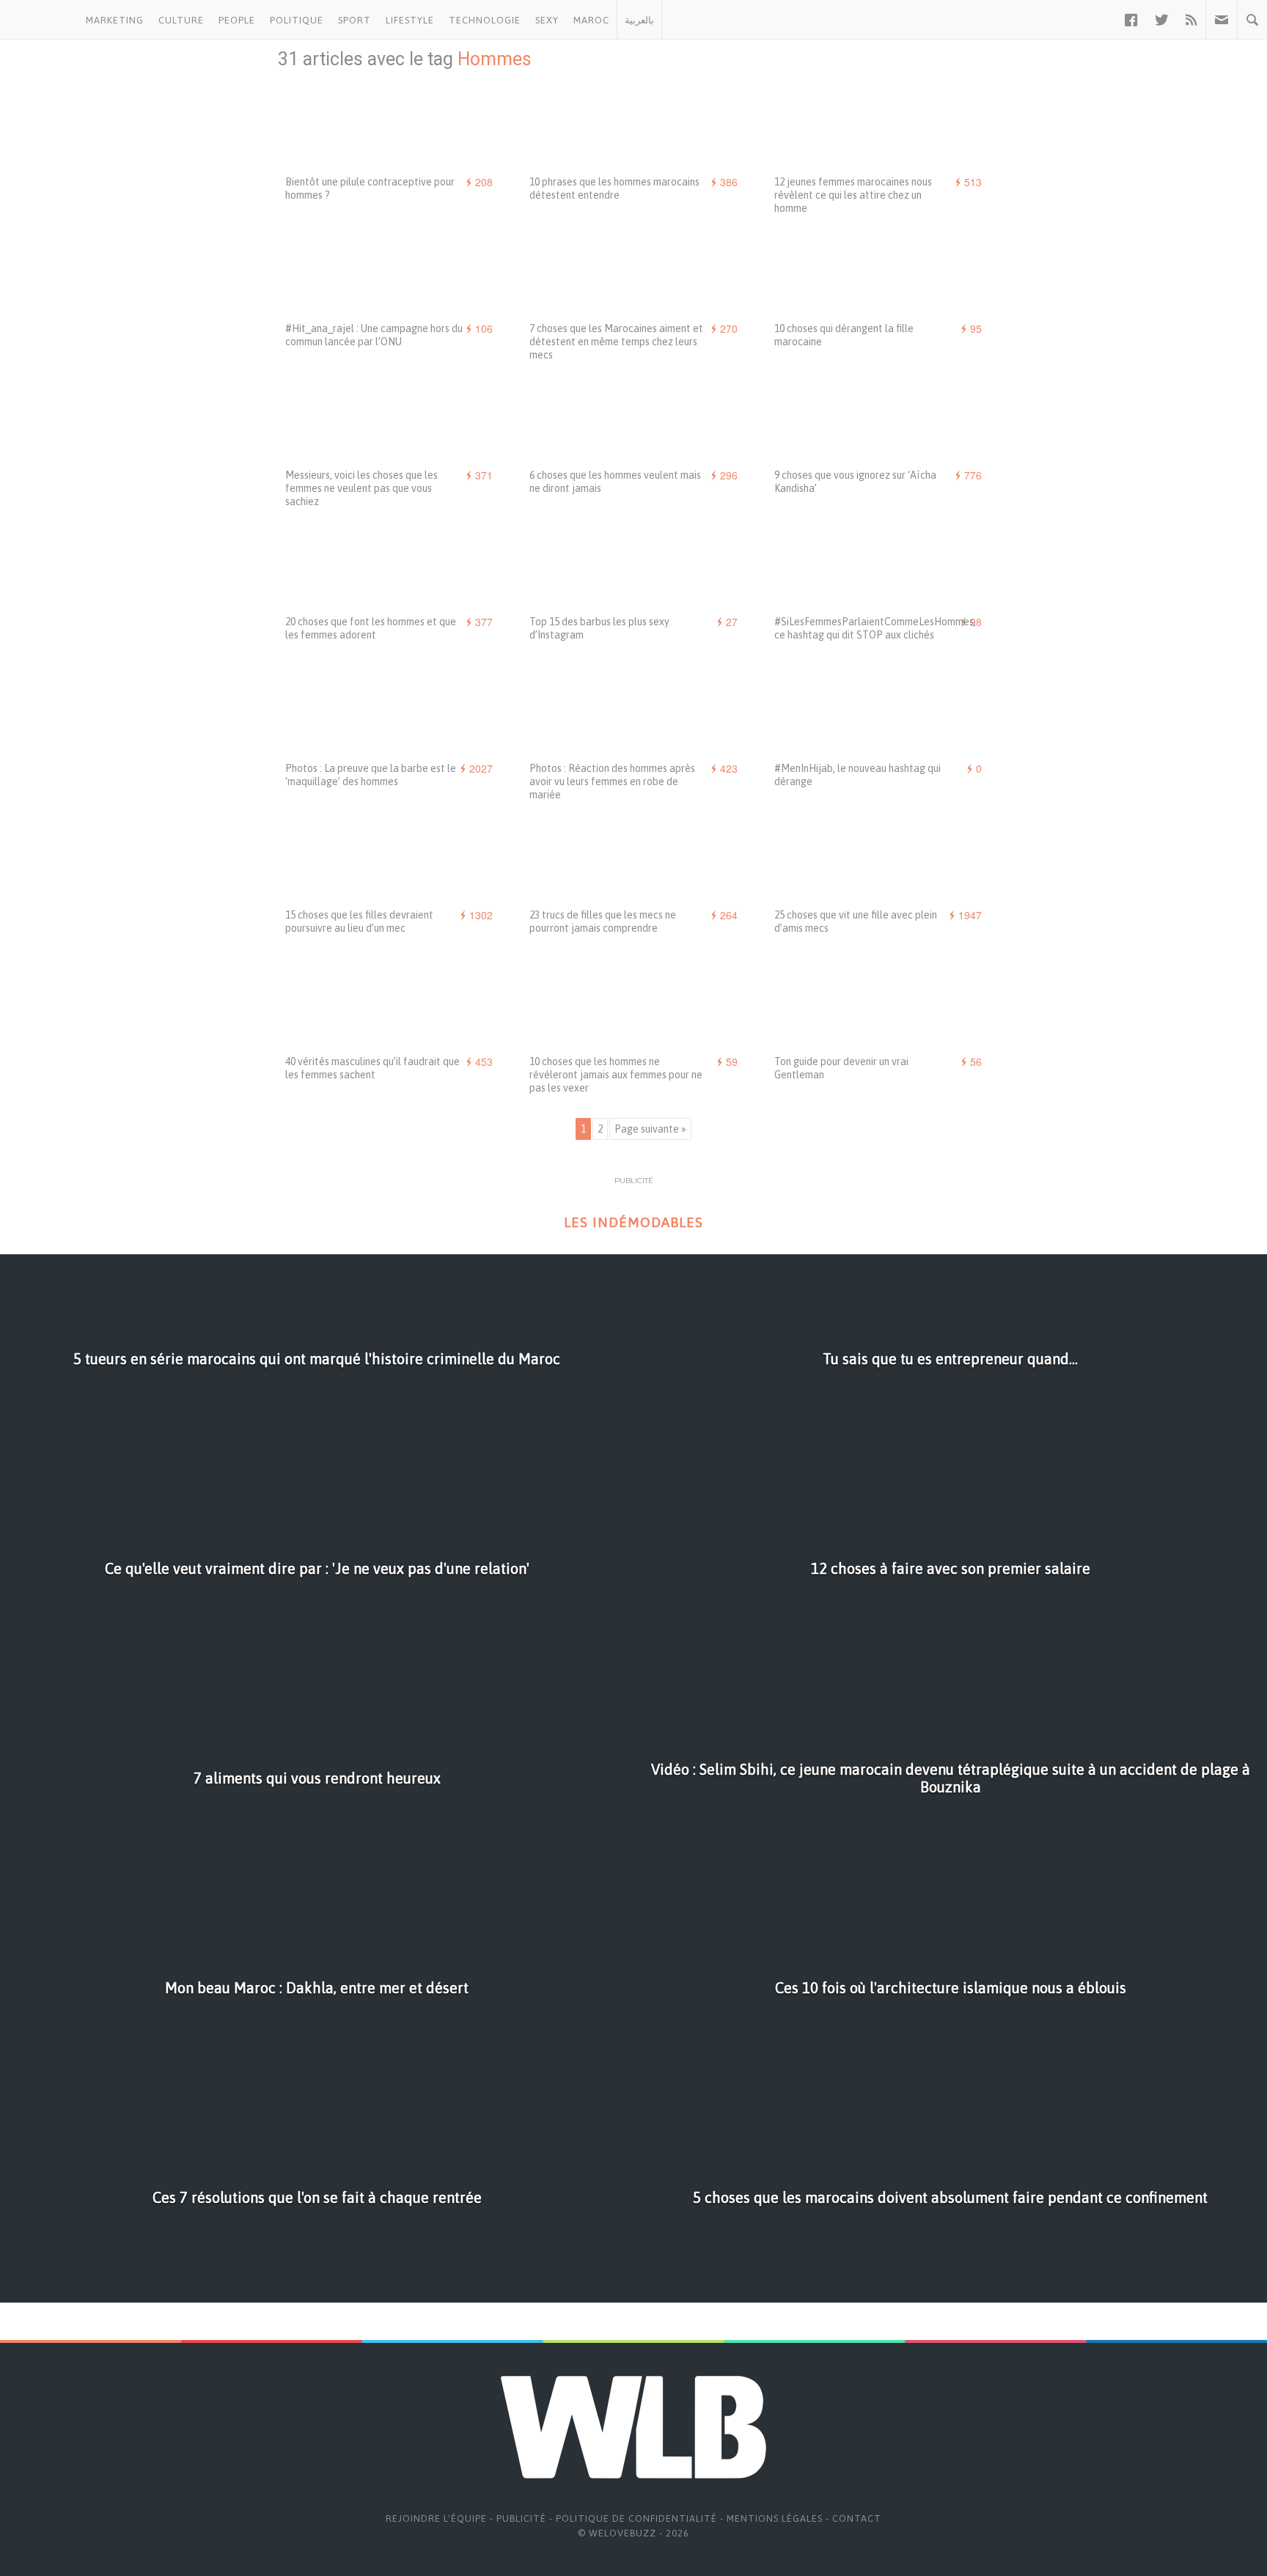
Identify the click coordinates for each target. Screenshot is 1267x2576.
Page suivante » (650, 1129)
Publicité (521, 2518)
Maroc (591, 20)
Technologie (485, 20)
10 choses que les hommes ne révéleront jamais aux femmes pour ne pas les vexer (616, 1075)
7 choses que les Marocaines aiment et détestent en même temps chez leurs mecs (616, 342)
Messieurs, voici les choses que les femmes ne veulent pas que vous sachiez (361, 488)
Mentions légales (775, 2518)
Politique (297, 20)
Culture (181, 20)
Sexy (547, 20)
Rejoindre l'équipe (436, 2518)
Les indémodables (633, 1222)
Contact (857, 2518)
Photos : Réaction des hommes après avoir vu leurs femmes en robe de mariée (612, 781)
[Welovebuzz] (39, 20)
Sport (355, 20)
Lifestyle (410, 20)
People (237, 20)
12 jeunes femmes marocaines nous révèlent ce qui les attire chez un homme (853, 195)
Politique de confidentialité (636, 2518)
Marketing (115, 20)
